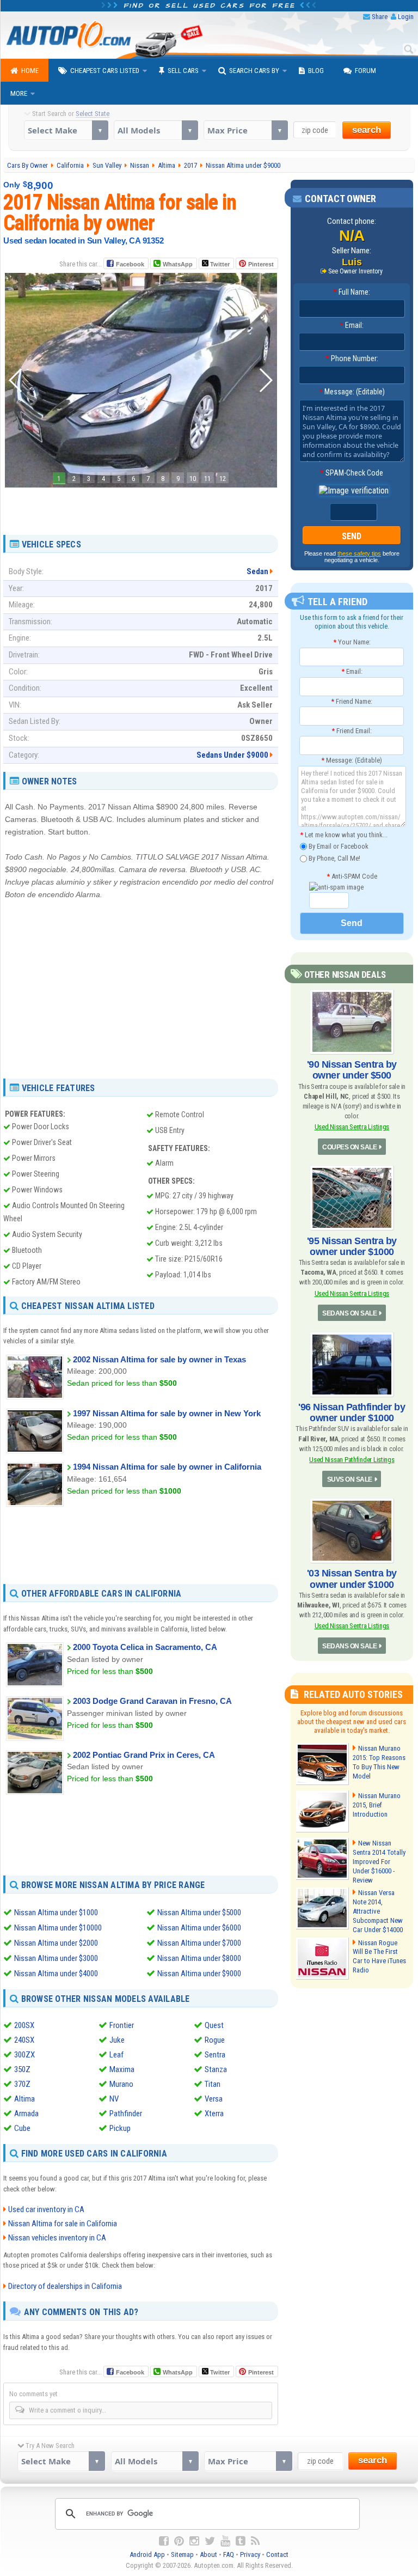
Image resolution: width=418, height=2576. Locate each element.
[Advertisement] (141, 507)
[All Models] (156, 130)
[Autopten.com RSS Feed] (255, 2541)
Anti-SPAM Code (352, 876)
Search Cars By (254, 71)
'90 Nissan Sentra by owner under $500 (352, 1070)
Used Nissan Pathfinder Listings (352, 1460)
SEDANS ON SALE (349, 1313)
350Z (22, 2069)
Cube (22, 2128)
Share (380, 17)
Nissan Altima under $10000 (58, 1928)
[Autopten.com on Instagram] (194, 2541)
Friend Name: (352, 701)
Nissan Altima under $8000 (199, 1958)
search (367, 130)
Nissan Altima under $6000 (199, 1928)
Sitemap (182, 2554)
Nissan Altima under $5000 (199, 1913)
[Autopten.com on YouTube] (225, 2541)
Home (30, 71)
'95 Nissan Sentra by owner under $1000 (352, 1246)
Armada (26, 2114)
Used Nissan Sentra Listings (352, 1127)
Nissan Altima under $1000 (56, 1913)
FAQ (229, 2554)
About (208, 2554)
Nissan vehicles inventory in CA (57, 2238)
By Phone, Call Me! (334, 858)
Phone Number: (352, 358)
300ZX (24, 2055)
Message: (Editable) (352, 392)
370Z (22, 2084)
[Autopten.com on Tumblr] (241, 2541)
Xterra (214, 2114)
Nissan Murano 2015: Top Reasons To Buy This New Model (379, 1762)
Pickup (120, 2128)
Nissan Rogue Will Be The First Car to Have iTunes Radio (379, 1957)
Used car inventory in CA (46, 2209)
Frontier (122, 2025)
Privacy (250, 2554)
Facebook (130, 264)
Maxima (122, 2069)
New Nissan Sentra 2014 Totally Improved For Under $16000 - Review (379, 1862)
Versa (214, 2099)
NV (114, 2099)
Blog (316, 71)
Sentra (215, 2055)
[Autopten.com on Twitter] (210, 2541)
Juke (117, 2040)
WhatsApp (178, 264)
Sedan (257, 571)
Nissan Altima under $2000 (56, 1943)
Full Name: (352, 292)
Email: (352, 325)
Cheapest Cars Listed (105, 71)
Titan (213, 2084)
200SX (24, 2025)
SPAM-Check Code (352, 473)
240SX (24, 2040)
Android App (147, 2554)
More (19, 93)
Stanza (216, 2069)
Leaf (116, 2055)
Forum (365, 71)
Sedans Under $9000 (232, 755)
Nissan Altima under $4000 (56, 1974)
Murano (121, 2084)
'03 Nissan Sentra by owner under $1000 (352, 1579)
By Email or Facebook (338, 846)
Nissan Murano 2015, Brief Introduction (377, 1805)
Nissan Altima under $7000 (199, 1943)
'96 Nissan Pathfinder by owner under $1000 (352, 1412)
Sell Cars (183, 71)
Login (406, 17)
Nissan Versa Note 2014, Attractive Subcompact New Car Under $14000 (378, 1911)
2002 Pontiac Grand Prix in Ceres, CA (144, 1755)
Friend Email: (352, 731)
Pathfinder (126, 2114)
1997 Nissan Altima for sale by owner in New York (167, 1413)
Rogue (215, 2040)
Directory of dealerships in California (65, 2286)
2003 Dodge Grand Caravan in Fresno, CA (152, 1701)
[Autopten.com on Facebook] (164, 2541)
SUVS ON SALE (350, 1479)
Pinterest (261, 264)
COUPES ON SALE (349, 1147)
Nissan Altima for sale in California (63, 2224)
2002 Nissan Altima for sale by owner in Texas (159, 1359)
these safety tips (359, 553)
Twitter (219, 264)
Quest (214, 2025)
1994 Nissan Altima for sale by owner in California (167, 1467)
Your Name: (352, 642)
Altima (24, 2099)
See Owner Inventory (355, 271)
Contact (277, 2554)
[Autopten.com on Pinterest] (179, 2541)
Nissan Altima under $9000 (199, 1974)
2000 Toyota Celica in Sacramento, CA (145, 1647)
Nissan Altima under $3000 (56, 1958)
